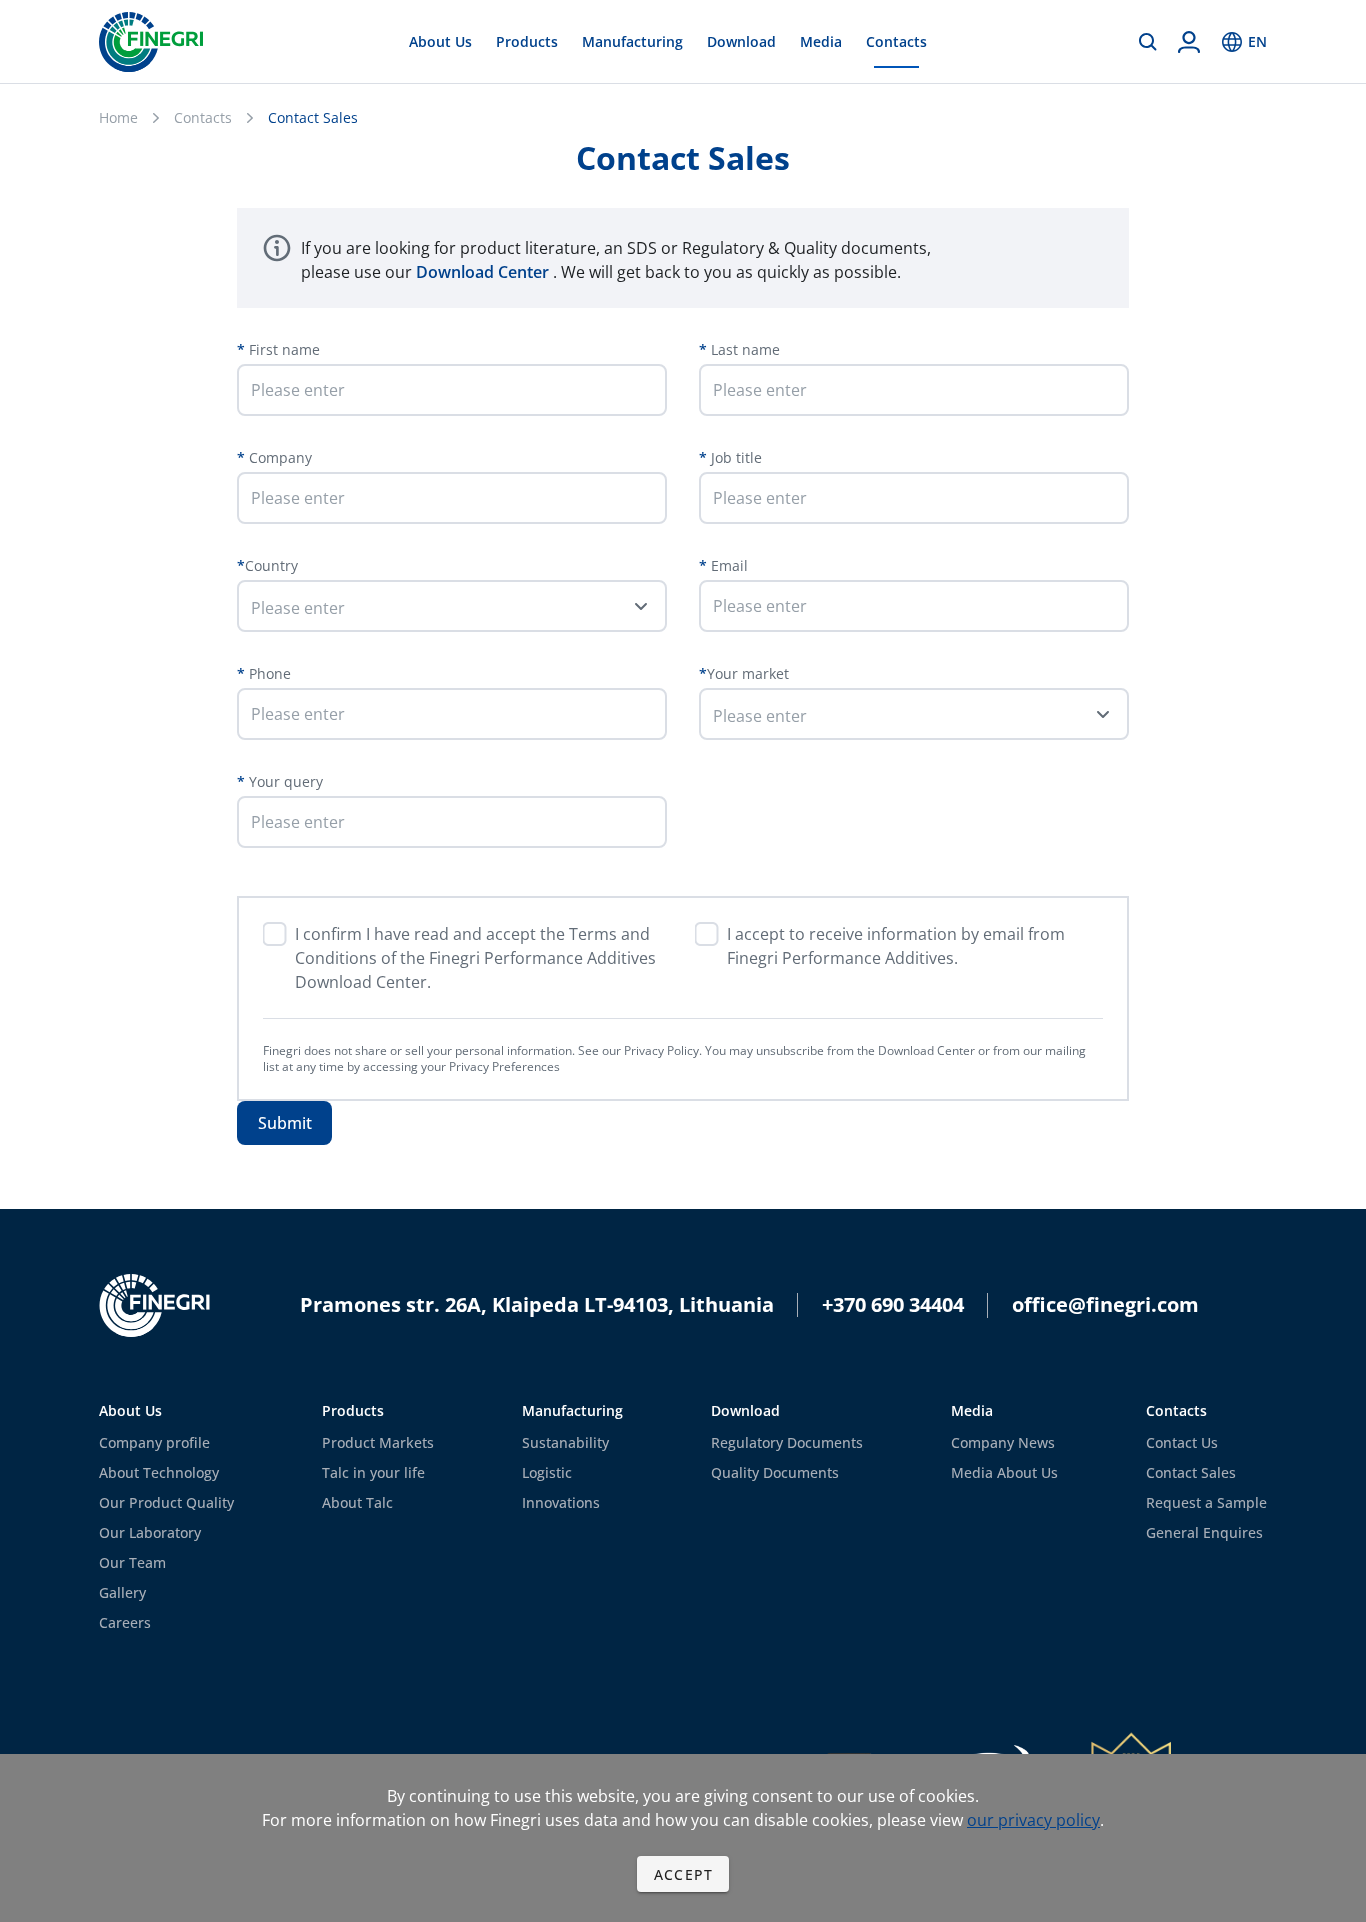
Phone (268, 673)
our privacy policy (1033, 1820)
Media (821, 41)
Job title (734, 457)
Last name (743, 349)
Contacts (896, 41)
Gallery (122, 1592)
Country (271, 565)
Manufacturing (632, 41)
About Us (440, 41)
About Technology (159, 1472)
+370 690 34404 (893, 1304)
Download (741, 41)
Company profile (154, 1442)
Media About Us (1004, 1472)
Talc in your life (373, 1472)
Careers (125, 1622)
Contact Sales (1191, 1472)
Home (118, 117)
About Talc (357, 1502)
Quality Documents (775, 1472)
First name (282, 349)
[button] (452, 606)
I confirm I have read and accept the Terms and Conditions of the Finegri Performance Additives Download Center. (475, 958)
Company (278, 457)
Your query (284, 781)
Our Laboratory (150, 1532)
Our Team (132, 1562)
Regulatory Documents (787, 1442)
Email (727, 565)
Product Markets (378, 1442)
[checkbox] (275, 934)
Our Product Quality (166, 1502)
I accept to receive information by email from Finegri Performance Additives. (896, 946)
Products (527, 41)
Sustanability (565, 1442)
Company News (1003, 1442)
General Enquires (1204, 1532)
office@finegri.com (1105, 1304)
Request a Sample (1206, 1502)
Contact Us (1182, 1442)
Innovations (561, 1502)
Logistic (547, 1472)
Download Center (484, 272)
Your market (748, 673)
